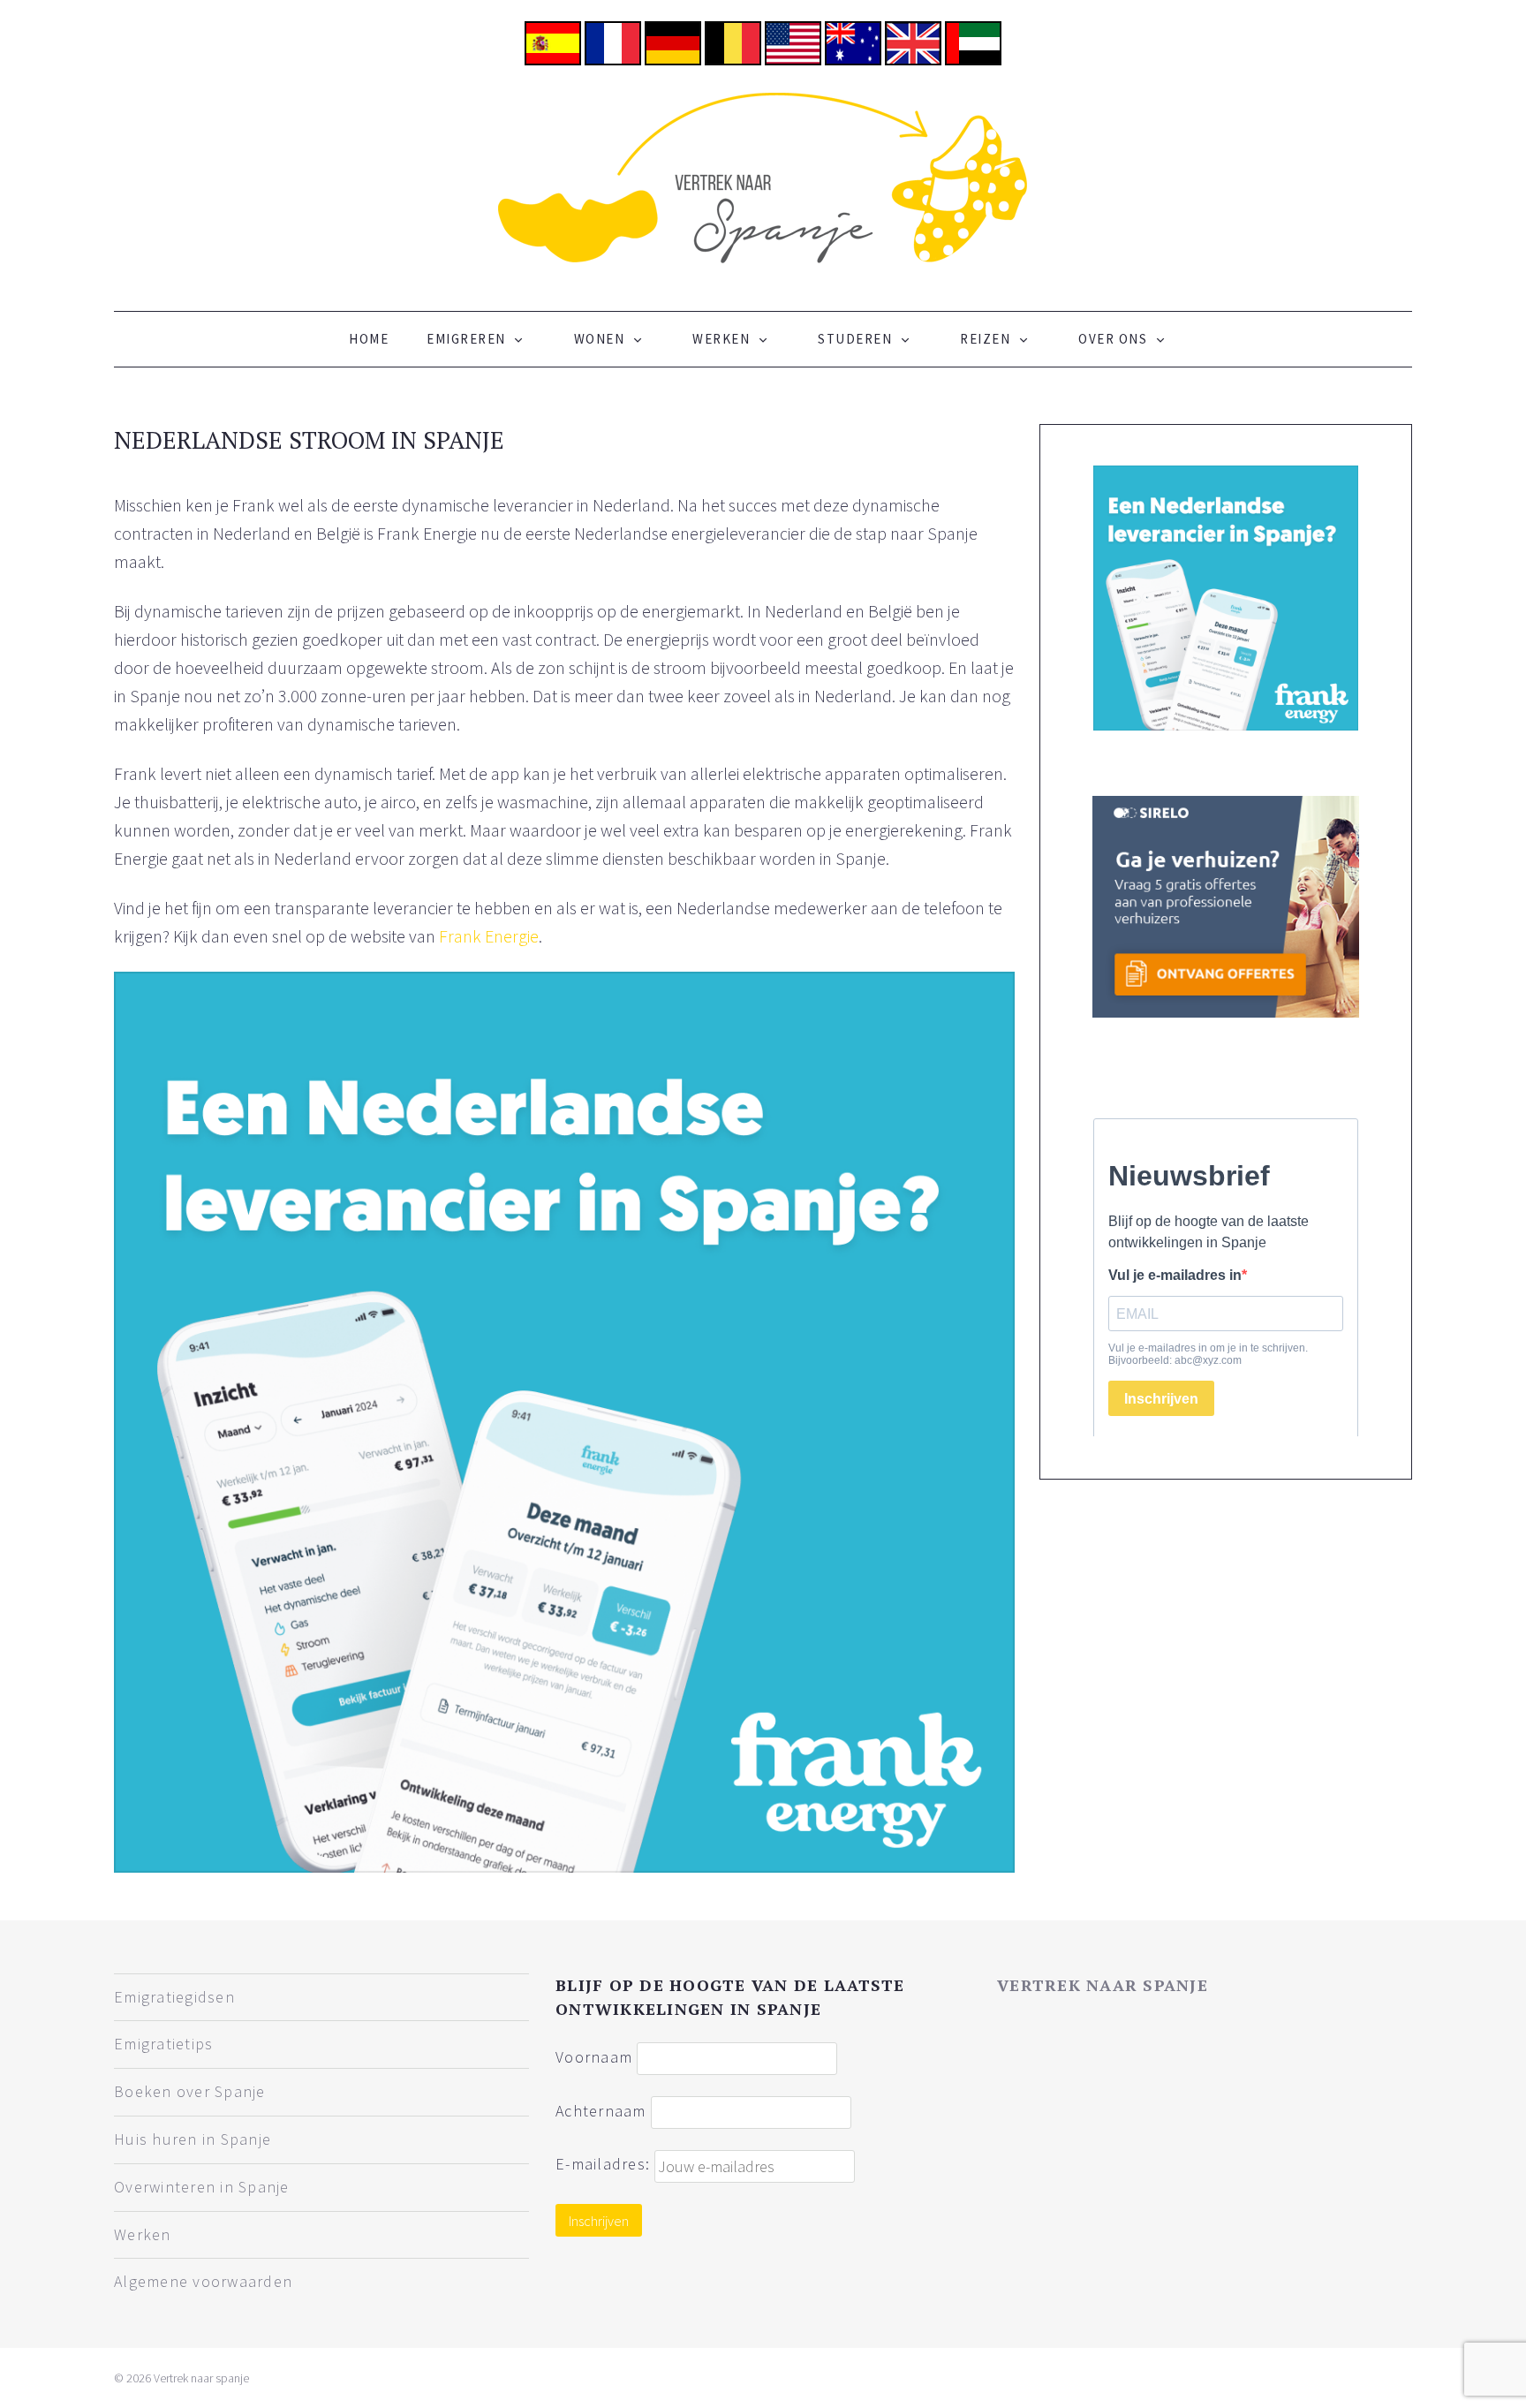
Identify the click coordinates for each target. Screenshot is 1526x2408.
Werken (721, 339)
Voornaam (594, 2056)
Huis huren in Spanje (193, 2139)
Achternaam (601, 2110)
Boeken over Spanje (190, 2091)
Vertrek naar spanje (1103, 1985)
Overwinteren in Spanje (202, 2187)
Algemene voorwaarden (203, 2281)
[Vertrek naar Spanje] (763, 176)
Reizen (985, 339)
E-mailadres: (605, 2164)
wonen (600, 339)
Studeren (855, 339)
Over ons (1113, 339)
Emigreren (466, 339)
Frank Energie (489, 936)
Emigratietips (163, 2044)
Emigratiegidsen (174, 1997)
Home (369, 339)
